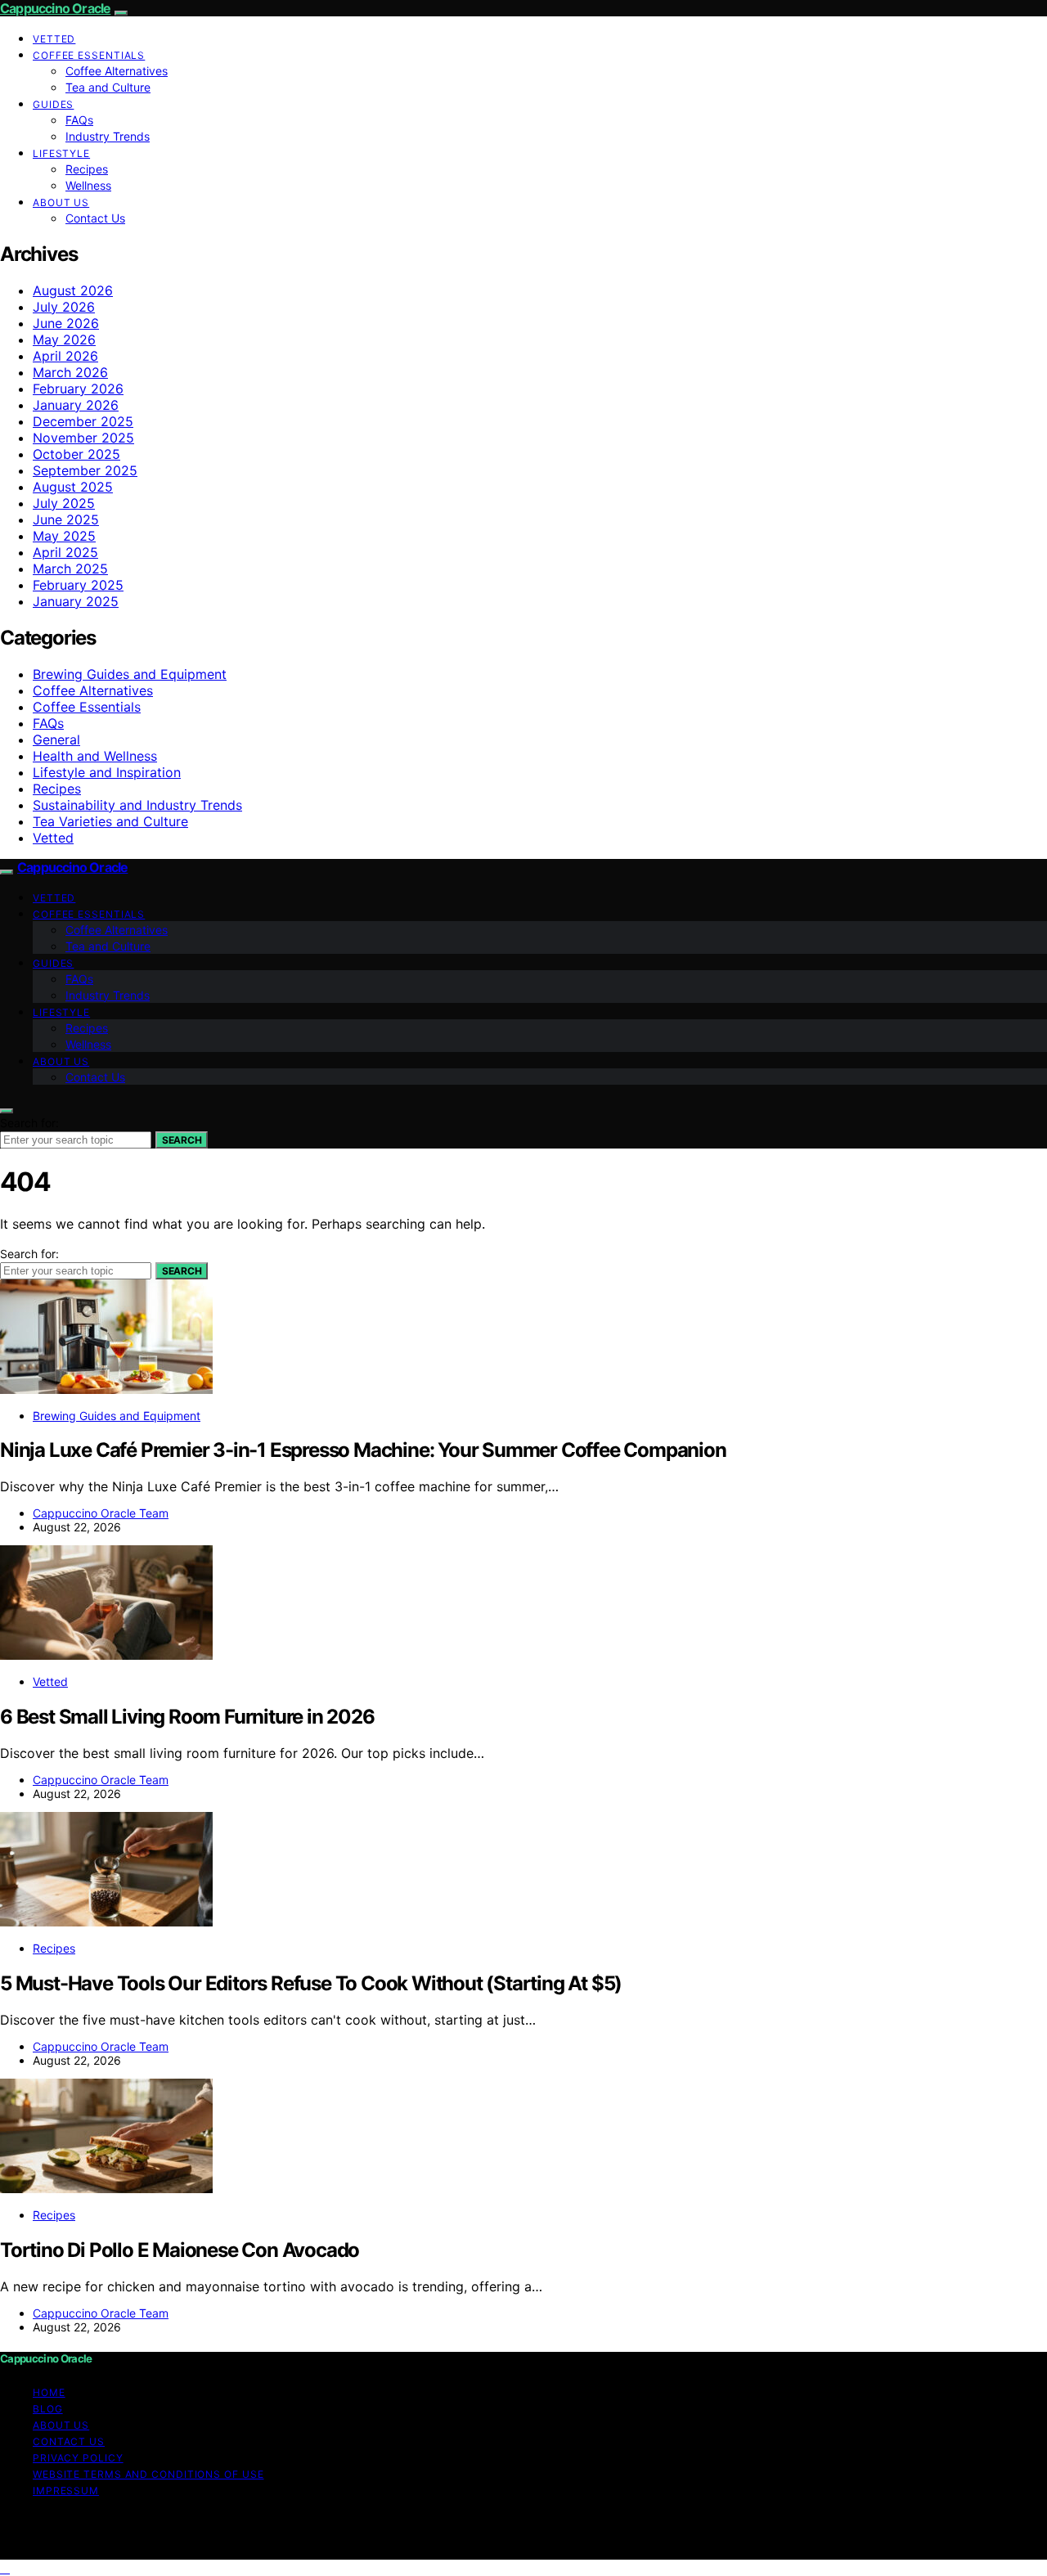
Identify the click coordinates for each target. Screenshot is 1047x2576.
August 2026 (73, 290)
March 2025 (70, 569)
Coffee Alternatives (117, 71)
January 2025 (76, 601)
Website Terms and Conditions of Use (148, 2474)
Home (49, 2392)
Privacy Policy (78, 2458)
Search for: (29, 1123)
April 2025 (65, 552)
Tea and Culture (108, 87)
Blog (48, 2409)
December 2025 (83, 421)
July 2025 (64, 503)
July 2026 (64, 307)
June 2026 (66, 323)
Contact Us (95, 218)
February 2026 (78, 389)
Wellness (88, 185)
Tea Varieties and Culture (110, 821)
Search (182, 1140)
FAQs (79, 120)
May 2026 (64, 339)
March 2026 (70, 372)
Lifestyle (61, 153)
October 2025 (76, 454)
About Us (61, 202)
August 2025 (73, 487)
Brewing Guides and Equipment (130, 674)
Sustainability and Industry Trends (137, 805)
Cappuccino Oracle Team (101, 1513)
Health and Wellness (95, 756)
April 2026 (65, 356)
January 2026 (76, 405)
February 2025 (78, 585)
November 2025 (83, 438)
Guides (53, 104)
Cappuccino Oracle (55, 8)
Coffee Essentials (89, 55)
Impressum (66, 2491)
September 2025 (85, 470)
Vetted (54, 39)
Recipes (87, 169)
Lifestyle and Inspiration (107, 772)
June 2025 (66, 519)
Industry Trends (108, 136)
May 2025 (64, 536)
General (56, 740)
